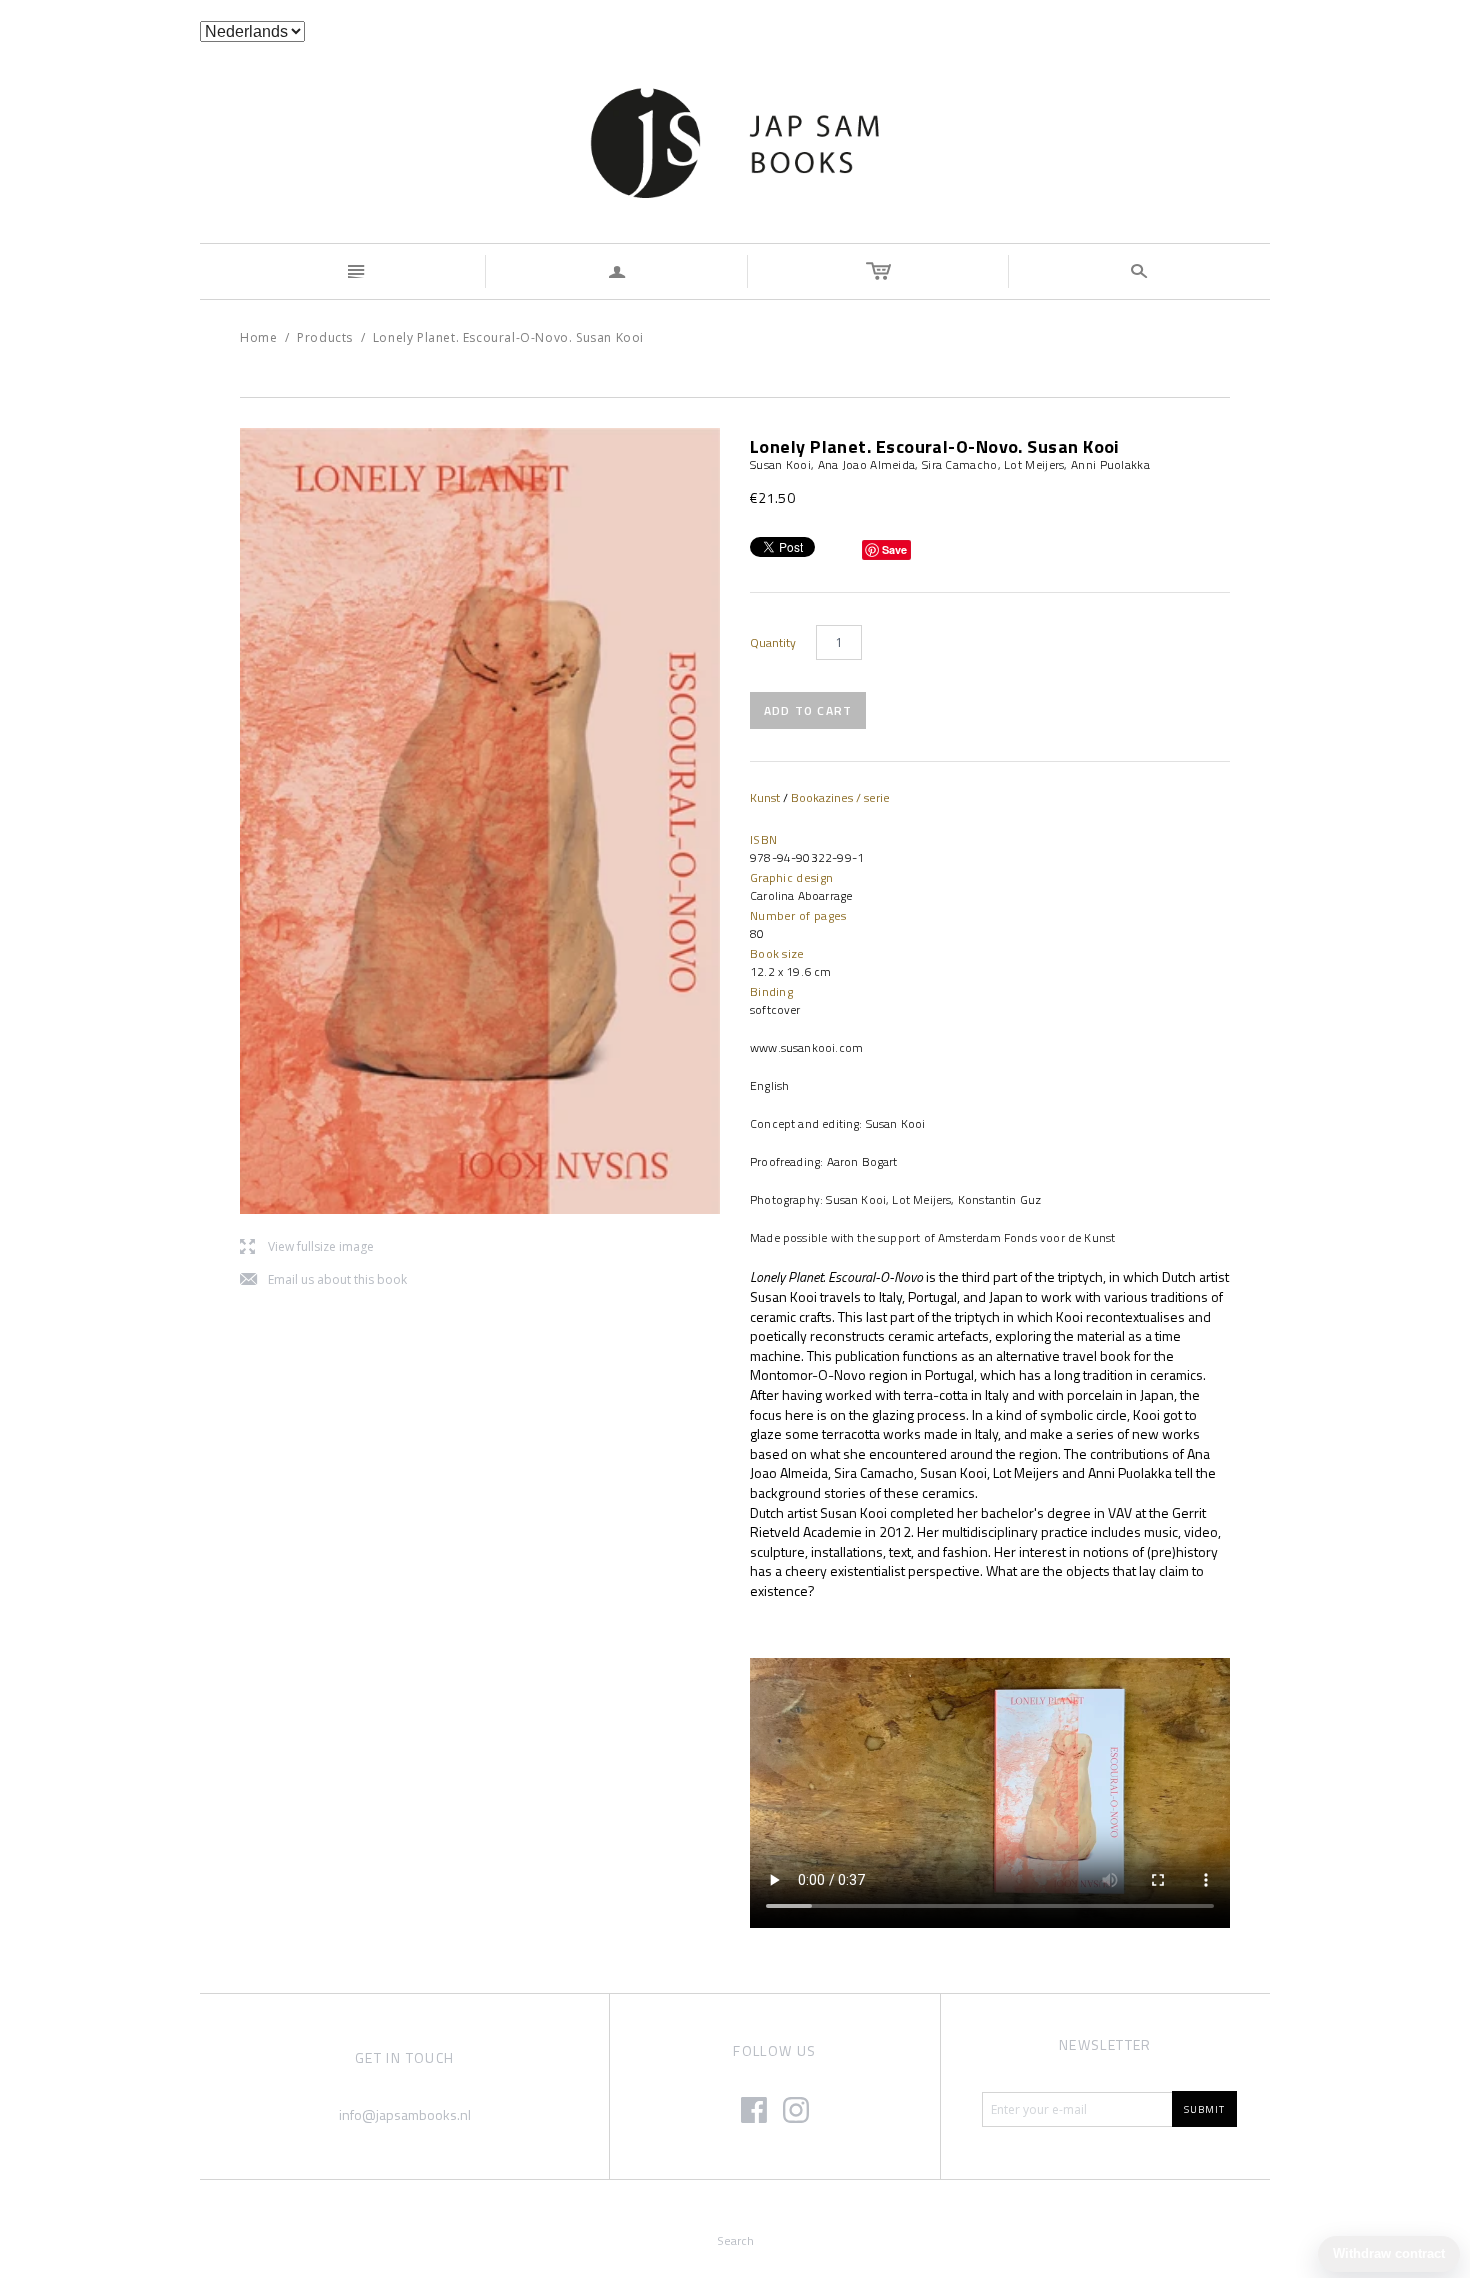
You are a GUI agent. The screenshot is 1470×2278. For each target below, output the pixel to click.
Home (258, 337)
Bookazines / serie (840, 797)
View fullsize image (307, 1247)
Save (894, 549)
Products (325, 337)
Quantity (773, 643)
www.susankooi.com (806, 1047)
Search (735, 2240)
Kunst (765, 797)
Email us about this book (323, 1280)
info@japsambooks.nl (405, 2114)
